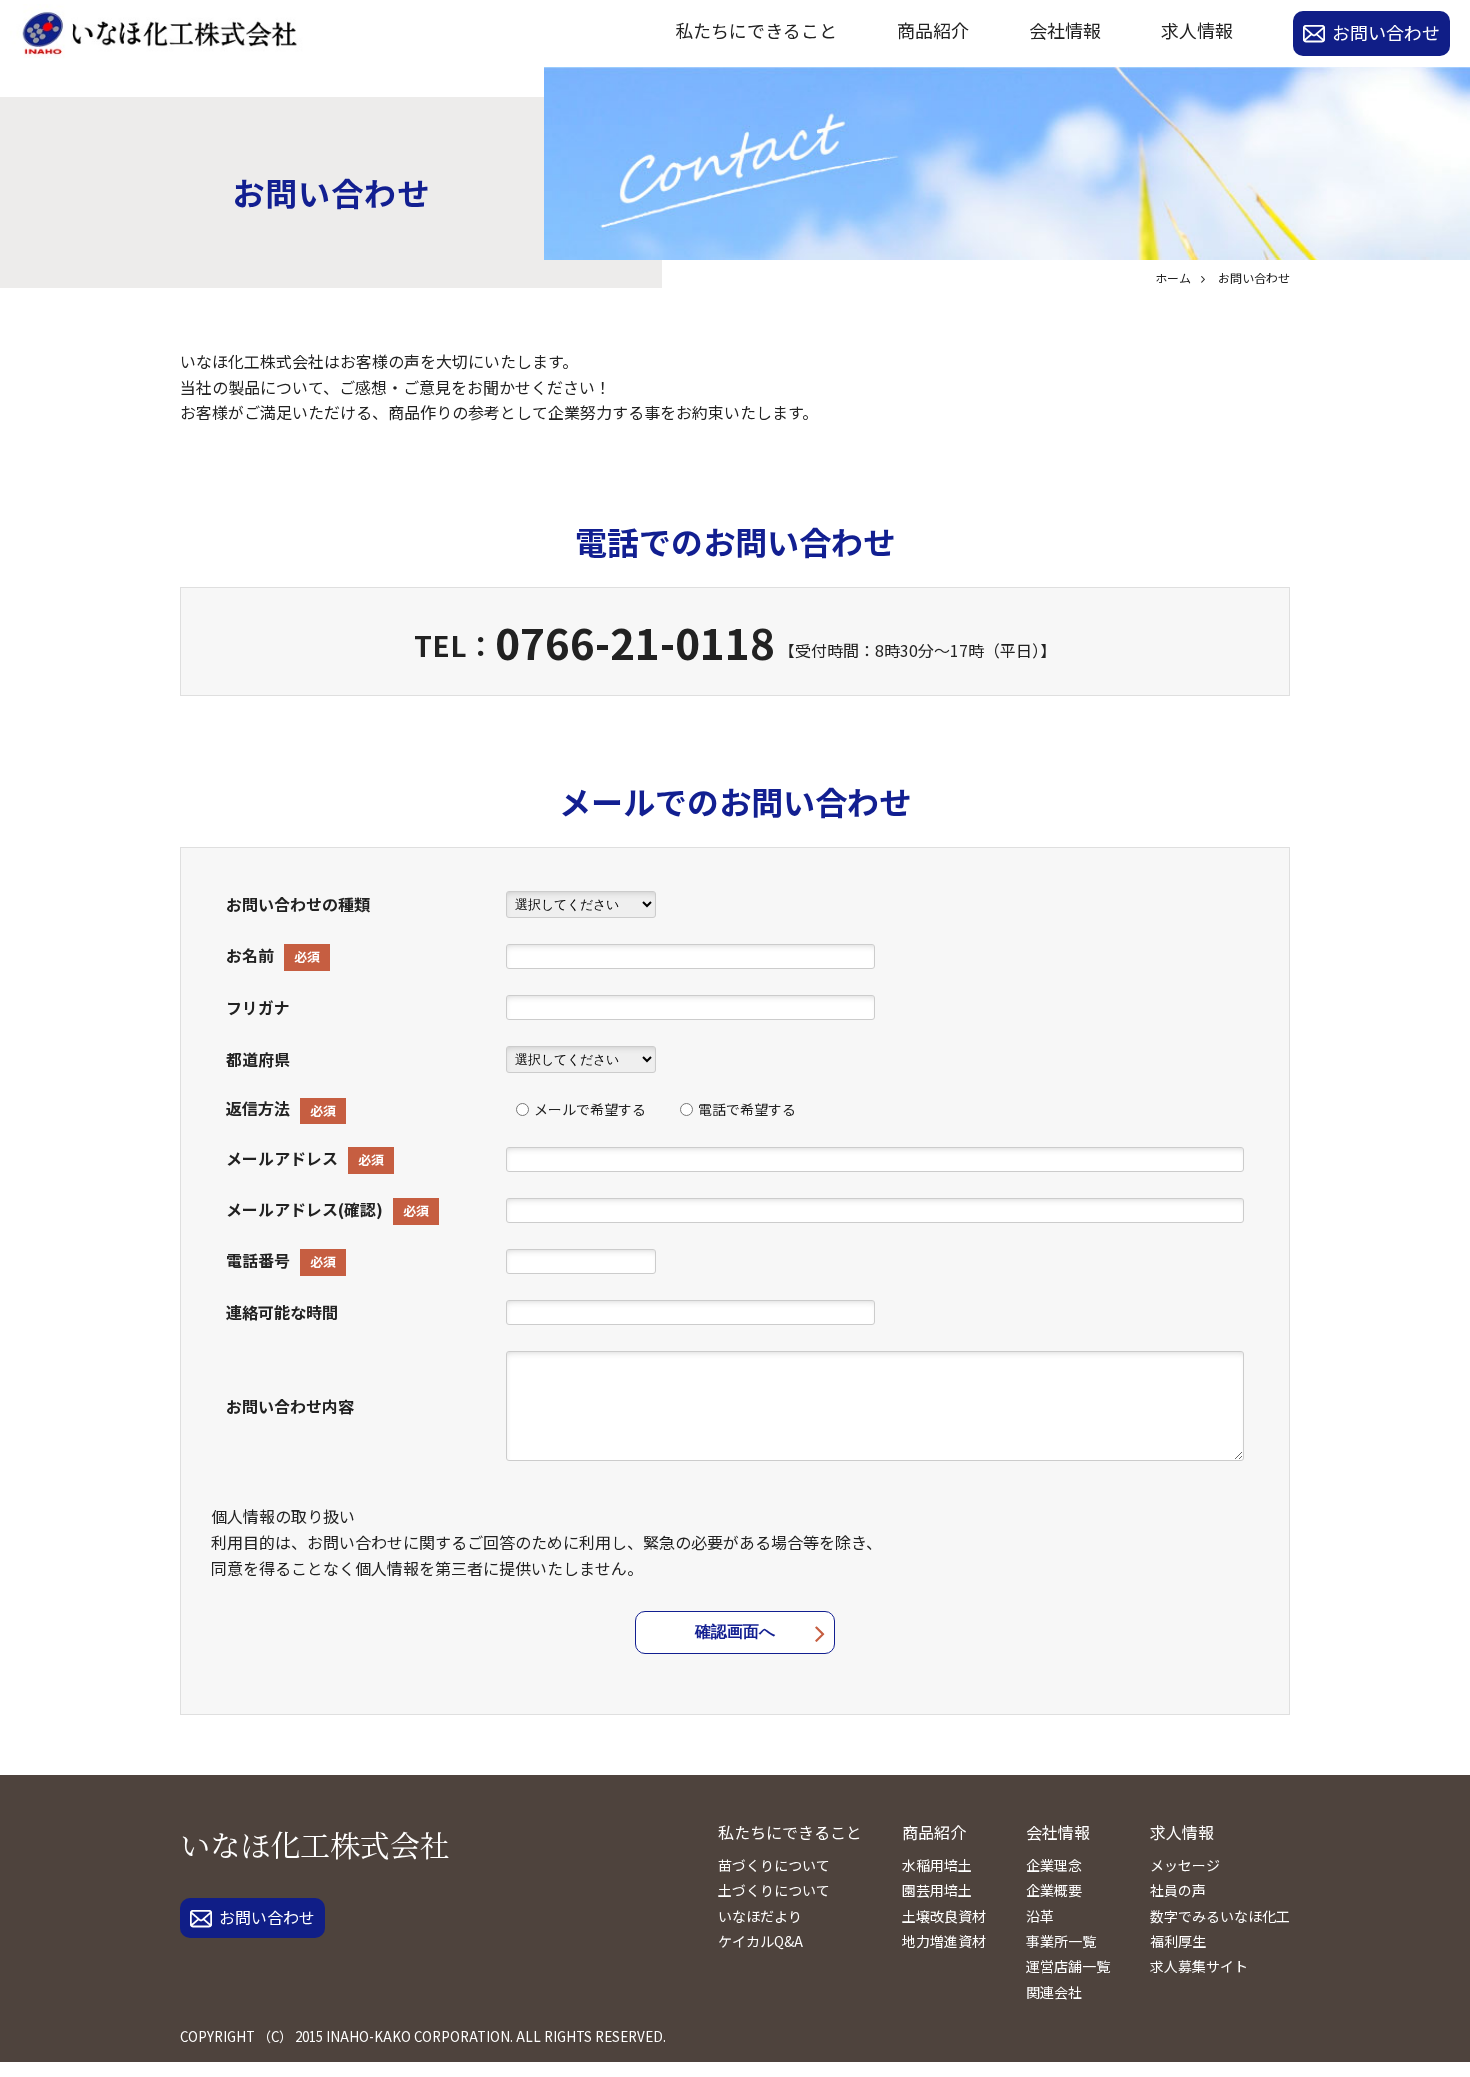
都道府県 (258, 1059)
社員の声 (1178, 1890)
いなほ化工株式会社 (315, 1844)
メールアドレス (282, 1158)
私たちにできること (756, 30)
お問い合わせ (1386, 32)
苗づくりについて (774, 1865)
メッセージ (1185, 1865)
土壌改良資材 (944, 1916)
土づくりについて (774, 1890)
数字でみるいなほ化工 (1220, 1916)
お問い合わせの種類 (298, 904)
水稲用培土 (937, 1865)
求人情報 (1197, 30)
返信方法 (258, 1108)
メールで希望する (590, 1109)
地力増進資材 (944, 1941)
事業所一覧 (1061, 1941)
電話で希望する (747, 1109)
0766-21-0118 (635, 641)
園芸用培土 (937, 1890)
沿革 (1040, 1916)
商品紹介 (933, 30)
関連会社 (1054, 1992)
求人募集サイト (1199, 1966)
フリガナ (258, 1007)
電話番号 (258, 1260)
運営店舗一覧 (1068, 1966)
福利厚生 (1178, 1941)
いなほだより (760, 1916)
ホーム (1173, 277)
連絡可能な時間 (282, 1312)
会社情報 (1065, 30)
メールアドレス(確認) (304, 1209)
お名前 (250, 955)
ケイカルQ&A (760, 1941)
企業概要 (1054, 1890)
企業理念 (1054, 1865)
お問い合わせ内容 (290, 1406)
